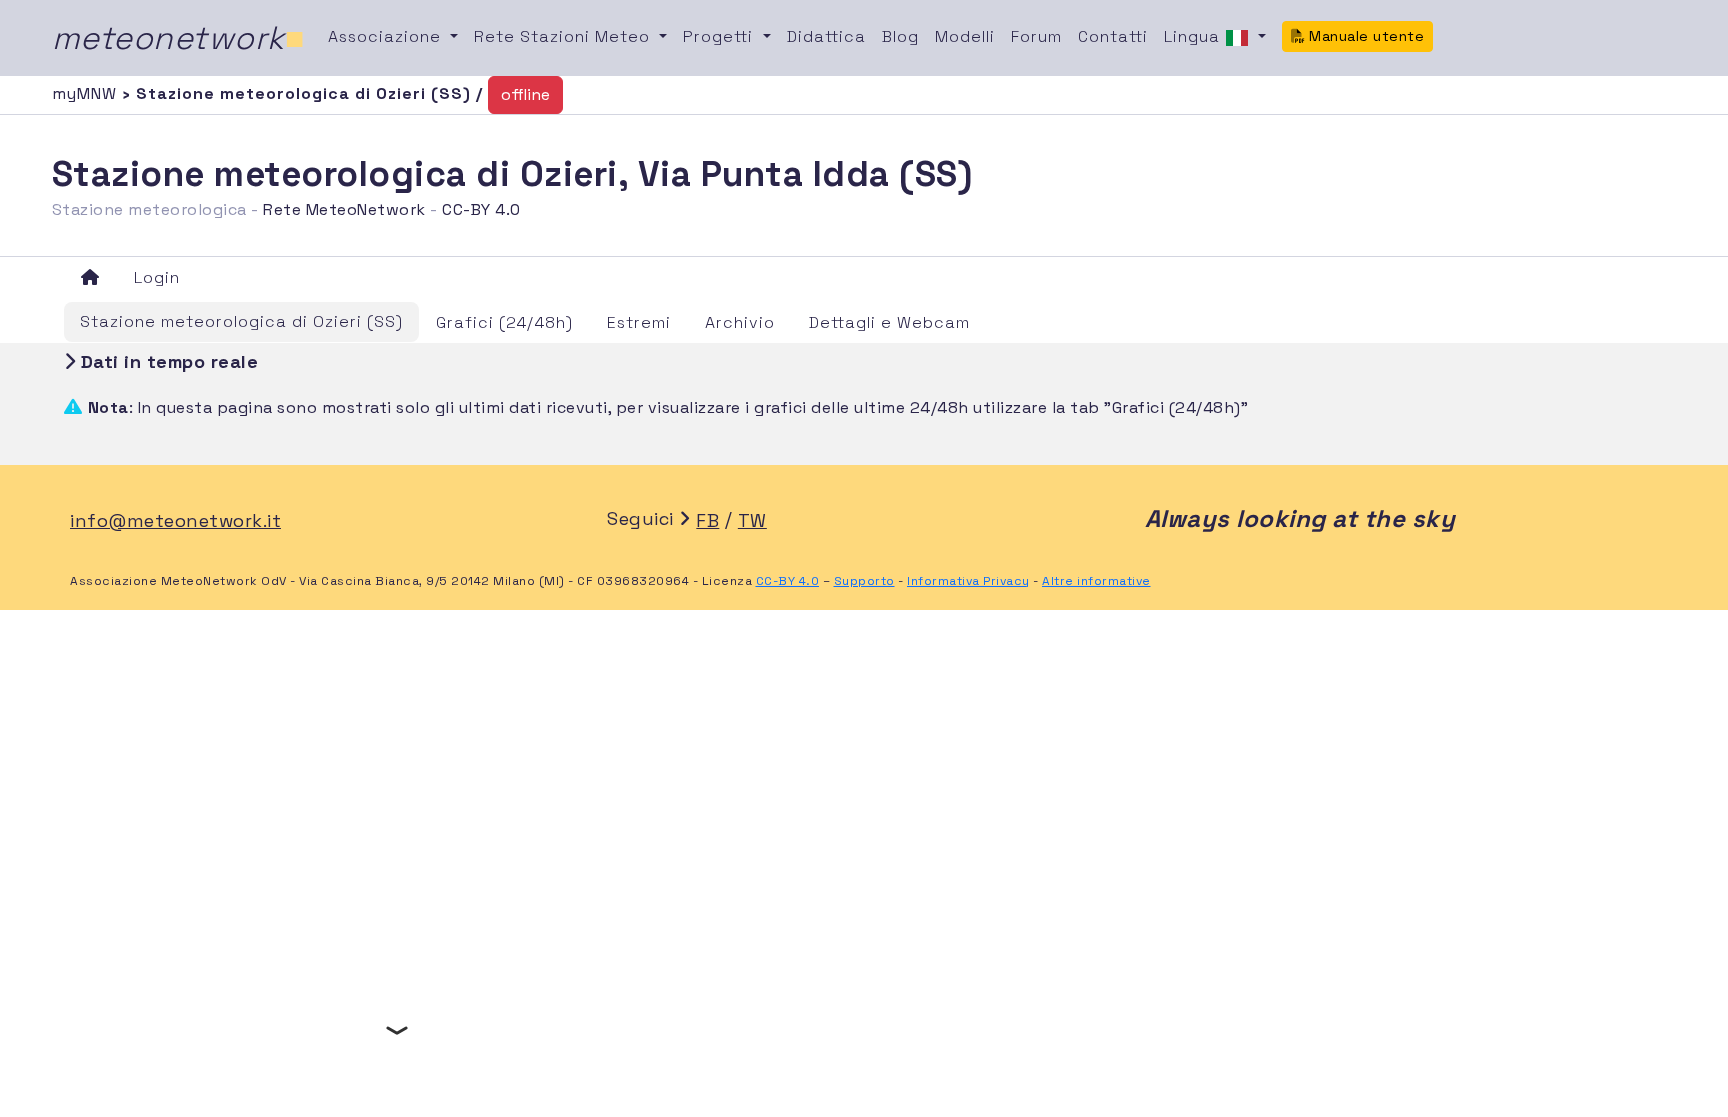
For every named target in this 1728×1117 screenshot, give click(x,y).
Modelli (965, 36)
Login (157, 277)
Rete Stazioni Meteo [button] (564, 36)
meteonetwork (178, 38)
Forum (1036, 36)
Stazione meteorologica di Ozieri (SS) (241, 321)
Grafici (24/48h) (504, 322)
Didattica (826, 36)
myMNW (87, 93)
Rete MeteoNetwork (344, 209)
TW (752, 520)
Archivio (740, 322)
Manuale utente (1365, 36)
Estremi (639, 322)
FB (707, 520)
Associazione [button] (387, 36)
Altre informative (1096, 581)
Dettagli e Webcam (889, 322)
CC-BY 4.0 (481, 209)
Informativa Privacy (968, 581)
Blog (900, 36)
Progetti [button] (720, 36)
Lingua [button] (1194, 36)
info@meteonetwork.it (175, 520)
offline (525, 94)
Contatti (1113, 36)
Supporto (864, 581)
